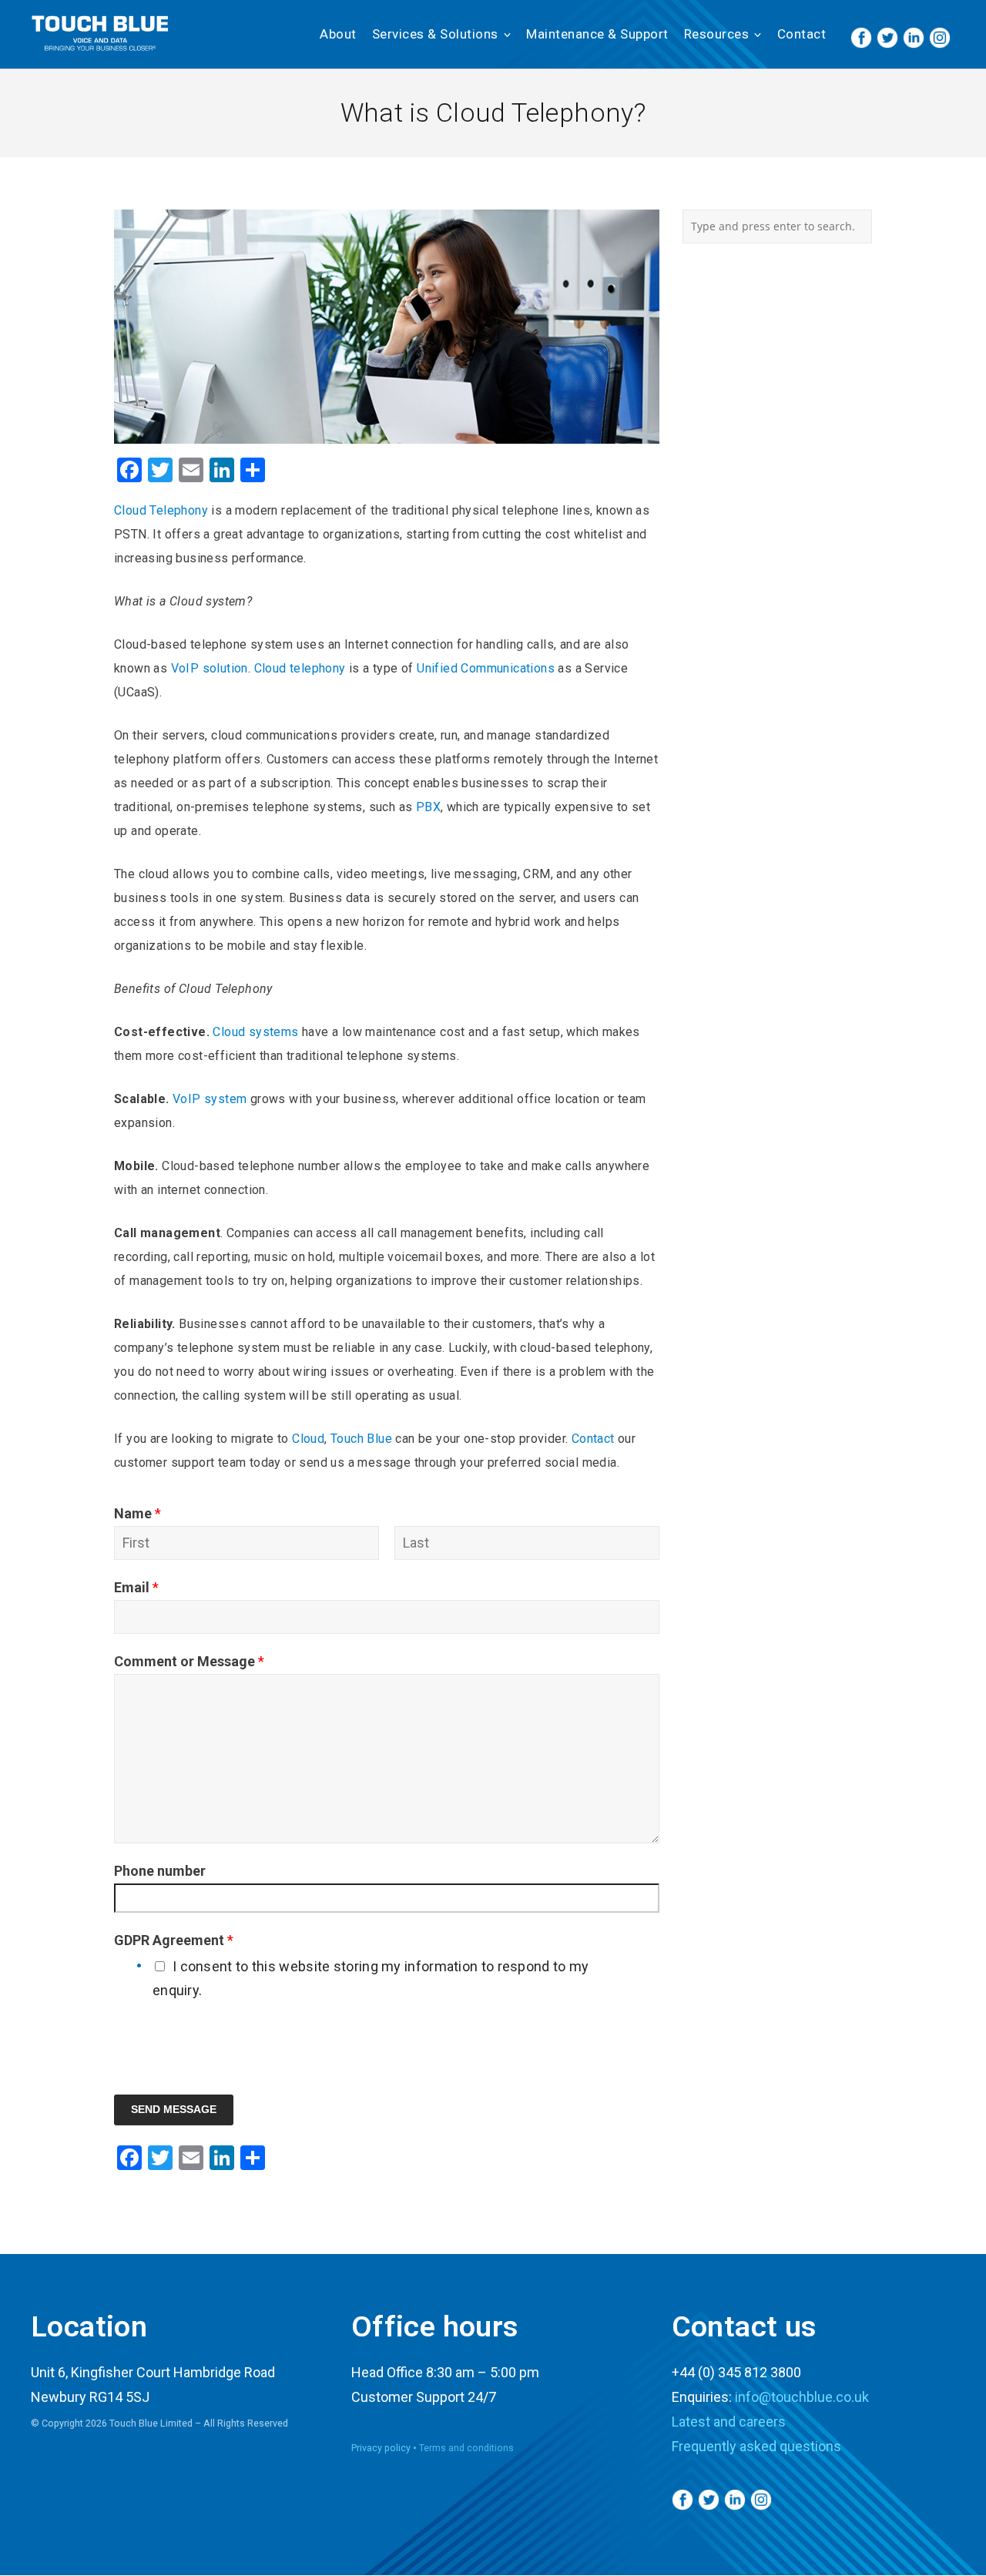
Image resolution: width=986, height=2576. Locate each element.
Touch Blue (361, 1439)
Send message (174, 2110)
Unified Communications (486, 668)
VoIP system (210, 1099)
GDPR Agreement (174, 1940)
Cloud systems (255, 1032)
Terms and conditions (466, 2448)
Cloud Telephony (161, 510)
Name (138, 1513)
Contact (593, 1439)
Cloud (307, 1439)
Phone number (160, 1871)
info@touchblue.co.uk (802, 2397)
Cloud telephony (300, 668)
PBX (428, 807)
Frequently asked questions (756, 2446)
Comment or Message (189, 1661)
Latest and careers (729, 2422)
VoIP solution (208, 668)
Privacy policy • (385, 2448)
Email (136, 1587)
